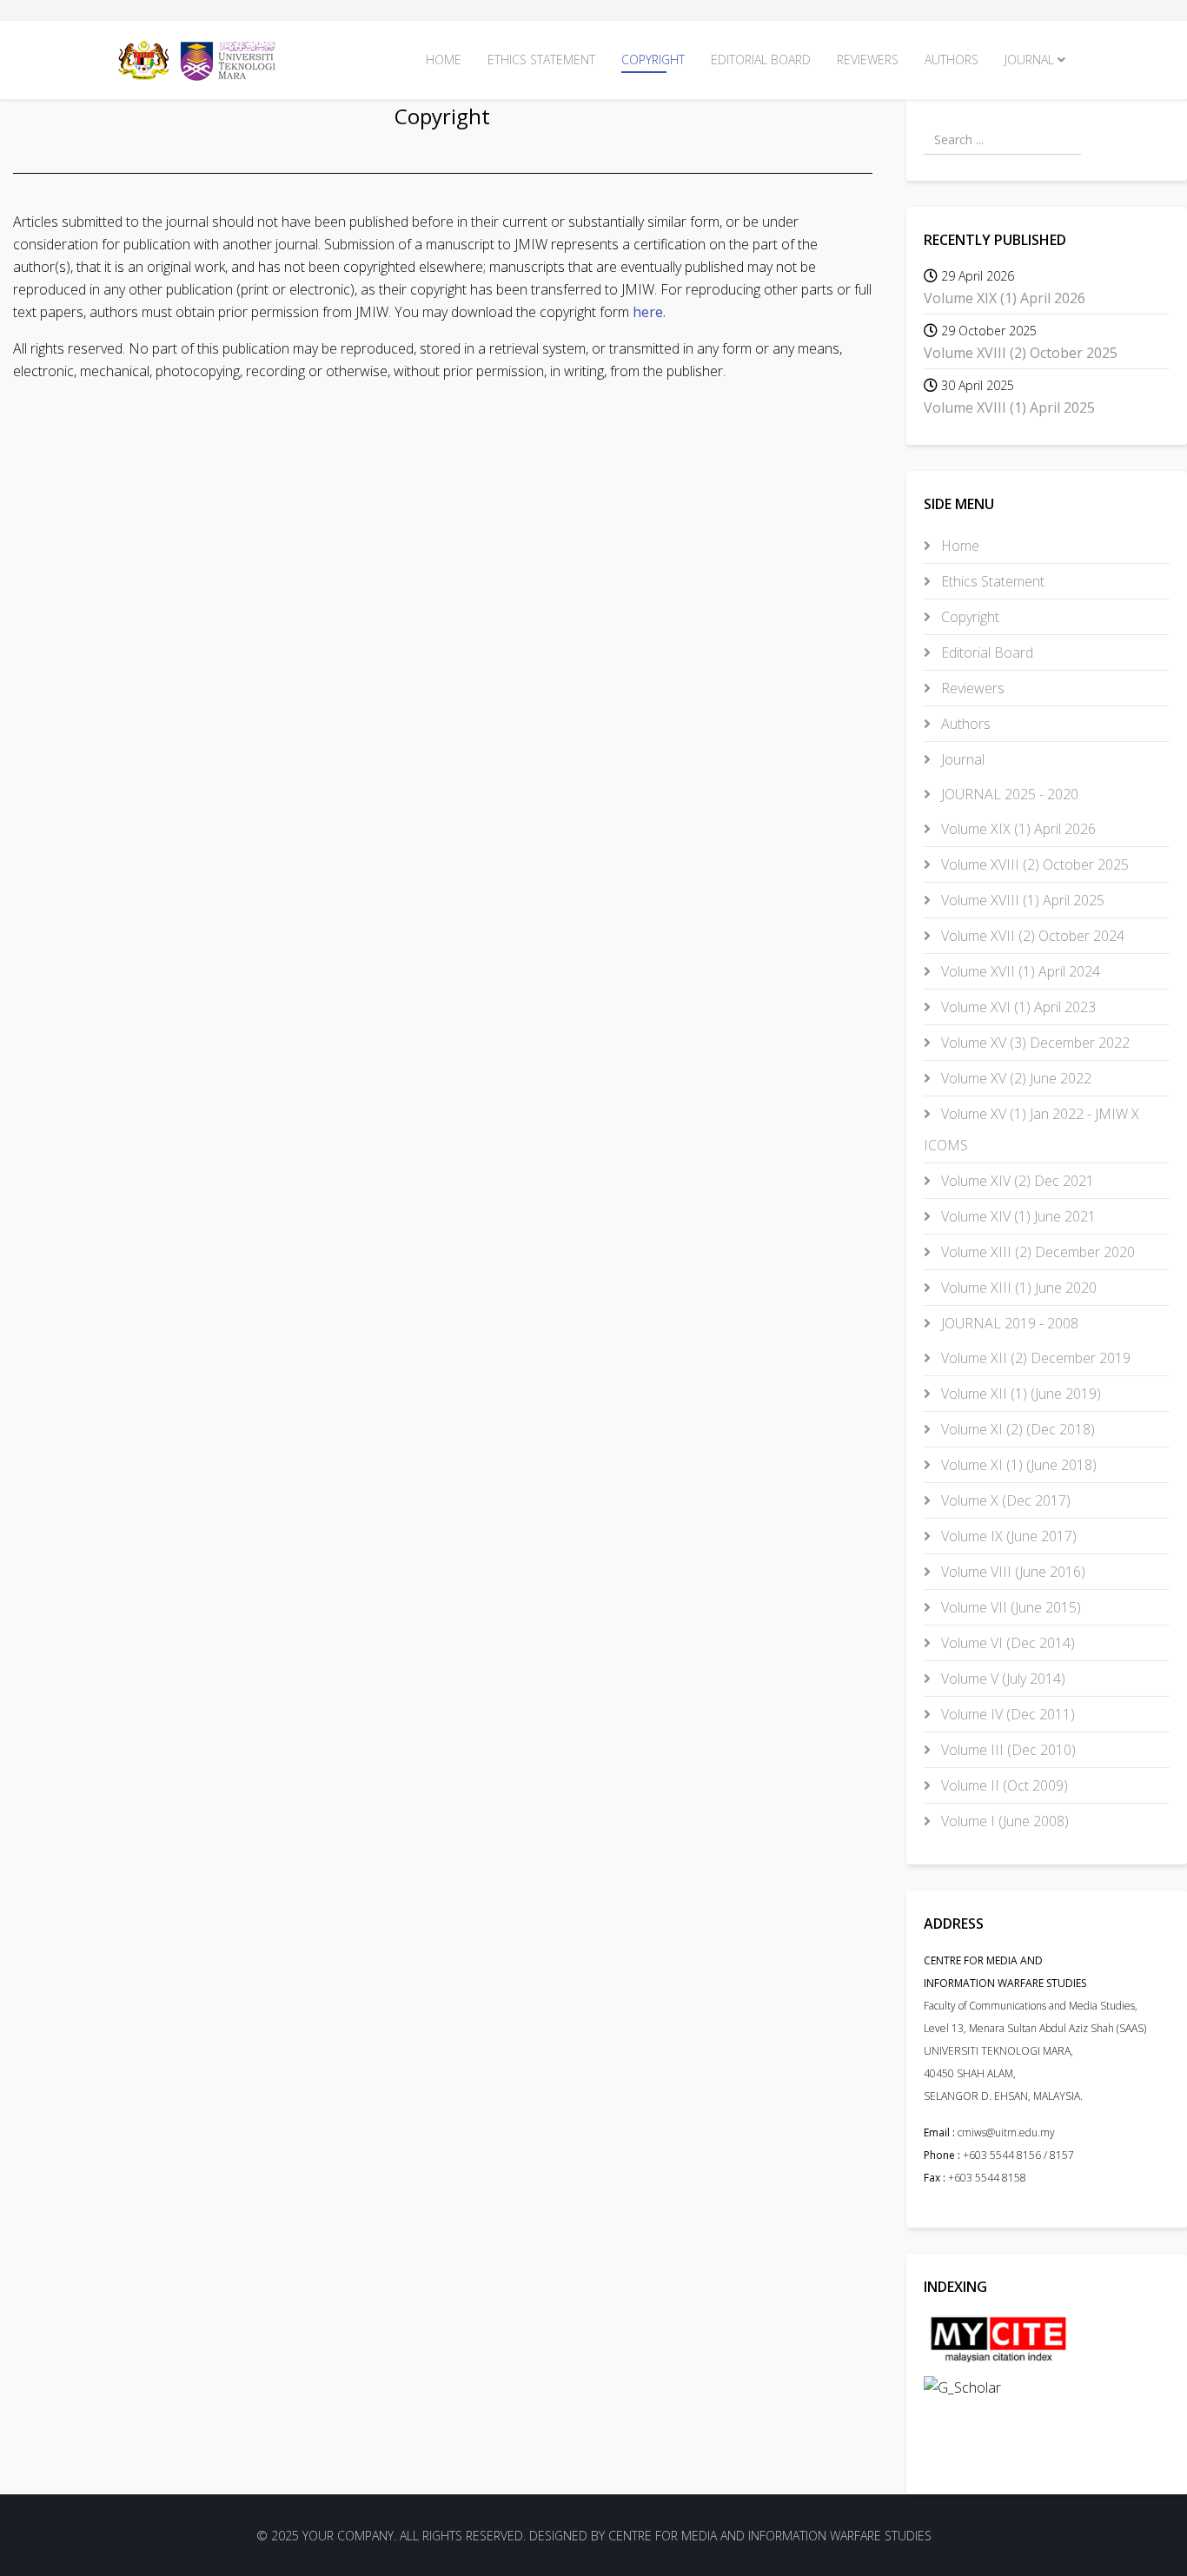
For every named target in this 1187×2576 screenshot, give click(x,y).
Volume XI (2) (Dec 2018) (1016, 1429)
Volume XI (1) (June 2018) (1017, 1465)
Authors (952, 60)
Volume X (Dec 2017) (1004, 1500)
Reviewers (868, 60)
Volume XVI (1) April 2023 (1017, 1007)
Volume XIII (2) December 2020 (1036, 1252)
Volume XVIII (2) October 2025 (1033, 864)
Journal (1029, 60)
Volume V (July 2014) (1001, 1679)
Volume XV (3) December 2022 (1034, 1043)
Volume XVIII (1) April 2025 (1021, 900)
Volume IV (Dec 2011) (1006, 1714)
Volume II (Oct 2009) (1003, 1785)
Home (444, 60)
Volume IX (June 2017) (1007, 1536)
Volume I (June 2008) (1003, 1821)
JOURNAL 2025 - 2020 (1008, 794)
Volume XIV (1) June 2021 (1017, 1216)
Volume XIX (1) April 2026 (1017, 829)
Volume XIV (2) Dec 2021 (1016, 1181)
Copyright (653, 60)
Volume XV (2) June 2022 (1015, 1078)
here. (649, 312)
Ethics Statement (541, 60)
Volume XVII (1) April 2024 (1019, 971)
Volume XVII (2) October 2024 (1031, 936)
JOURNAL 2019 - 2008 (1008, 1323)
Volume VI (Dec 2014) (1006, 1643)
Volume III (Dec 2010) (1007, 1750)
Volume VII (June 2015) (1009, 1607)
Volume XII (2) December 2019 (1034, 1358)
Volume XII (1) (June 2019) (1019, 1394)
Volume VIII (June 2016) (1011, 1572)
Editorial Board (761, 60)
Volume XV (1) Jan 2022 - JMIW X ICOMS (1031, 1129)
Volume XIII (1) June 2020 (1017, 1288)
